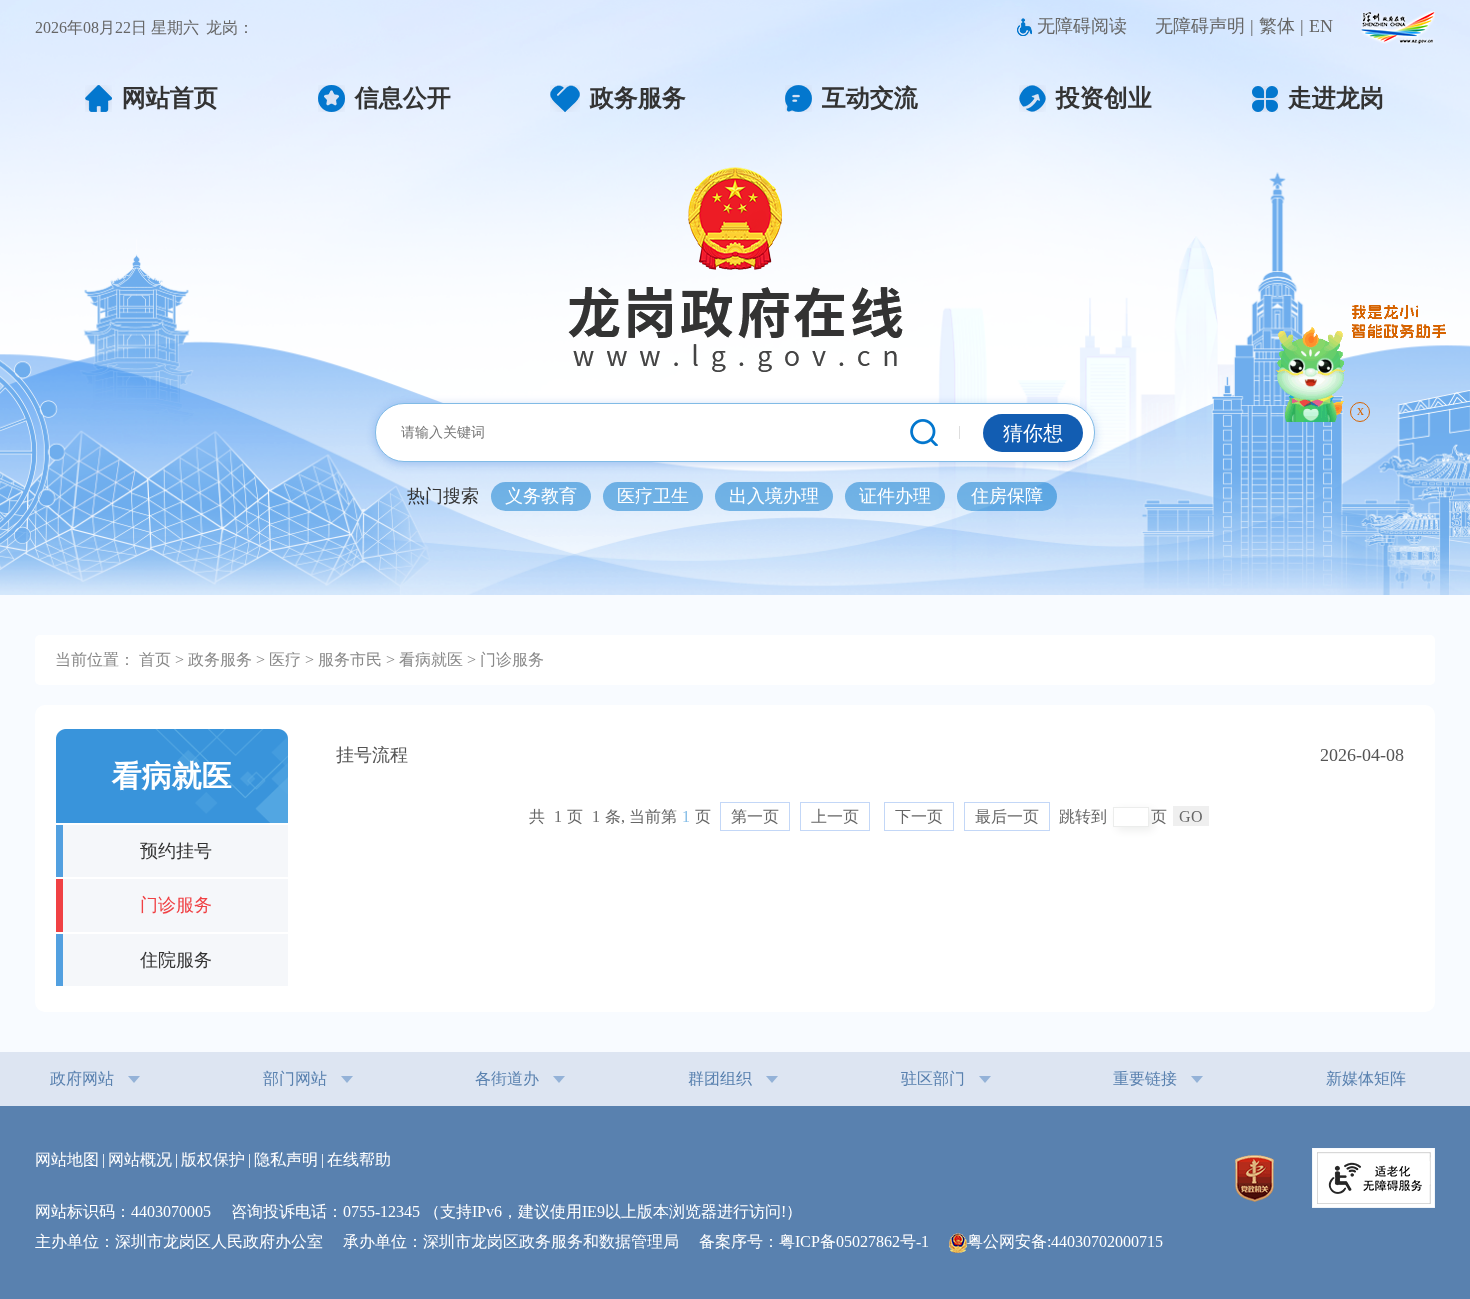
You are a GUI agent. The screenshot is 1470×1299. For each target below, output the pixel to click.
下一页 (919, 816)
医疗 (285, 660)
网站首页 (170, 98)
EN (1321, 26)
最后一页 (1007, 816)
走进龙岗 (1336, 98)
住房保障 (1007, 496)
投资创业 (1104, 98)
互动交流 (870, 98)
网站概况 (140, 1159)
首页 (155, 660)
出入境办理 (774, 496)
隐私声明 (286, 1159)
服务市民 (350, 660)
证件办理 (895, 496)
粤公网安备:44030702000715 (1065, 1241)
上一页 (835, 816)
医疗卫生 (653, 496)
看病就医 (431, 660)
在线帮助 (359, 1159)
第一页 (755, 816)
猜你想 (1033, 433)
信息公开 (403, 98)
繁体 (1277, 26)
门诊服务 (512, 660)
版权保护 (213, 1159)
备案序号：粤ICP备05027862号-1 (822, 1241)
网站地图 (67, 1159)
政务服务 (638, 98)
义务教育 (541, 496)
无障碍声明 (1200, 26)
